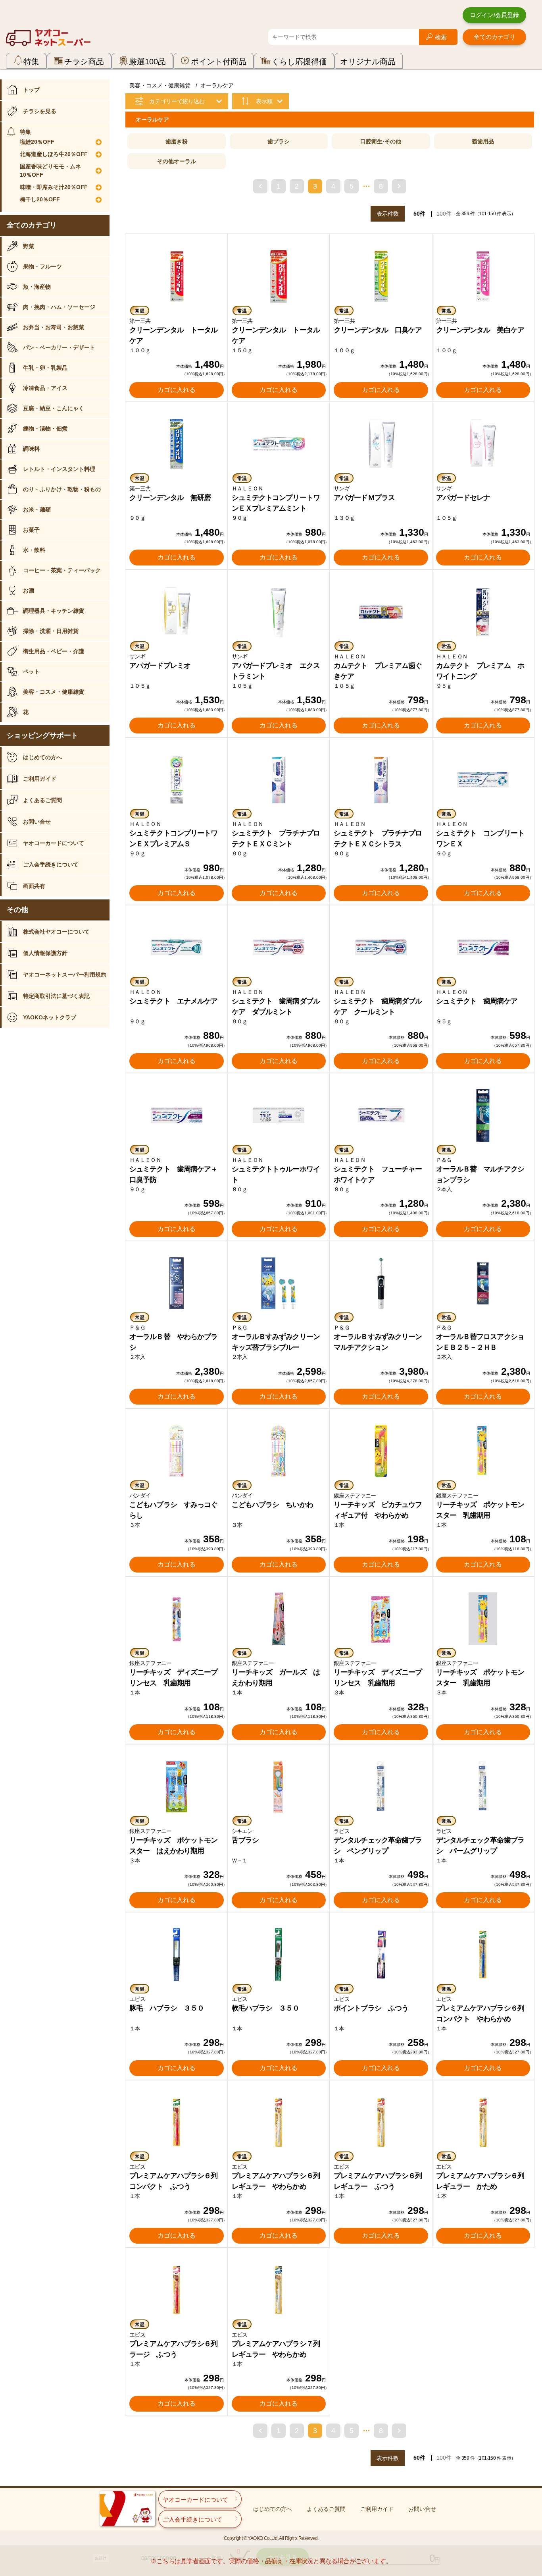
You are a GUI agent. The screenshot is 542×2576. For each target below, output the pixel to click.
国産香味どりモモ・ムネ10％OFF (50, 171)
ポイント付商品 (219, 62)
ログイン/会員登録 (494, 15)
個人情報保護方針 (45, 953)
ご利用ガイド (40, 779)
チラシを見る (40, 111)
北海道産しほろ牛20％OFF (54, 154)
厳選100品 (147, 62)
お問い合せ (37, 822)
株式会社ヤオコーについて (56, 932)
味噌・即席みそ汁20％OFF (54, 187)
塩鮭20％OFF (37, 142)
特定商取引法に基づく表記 (56, 996)
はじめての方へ (42, 757)
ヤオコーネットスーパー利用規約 (65, 974)
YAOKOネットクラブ (50, 1017)
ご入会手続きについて (51, 864)
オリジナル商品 (368, 62)
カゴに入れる (177, 390)
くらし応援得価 (299, 62)
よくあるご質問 (42, 800)
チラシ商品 (84, 62)
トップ (31, 90)
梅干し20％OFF (40, 199)
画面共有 (34, 886)
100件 (444, 214)
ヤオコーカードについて (54, 843)
